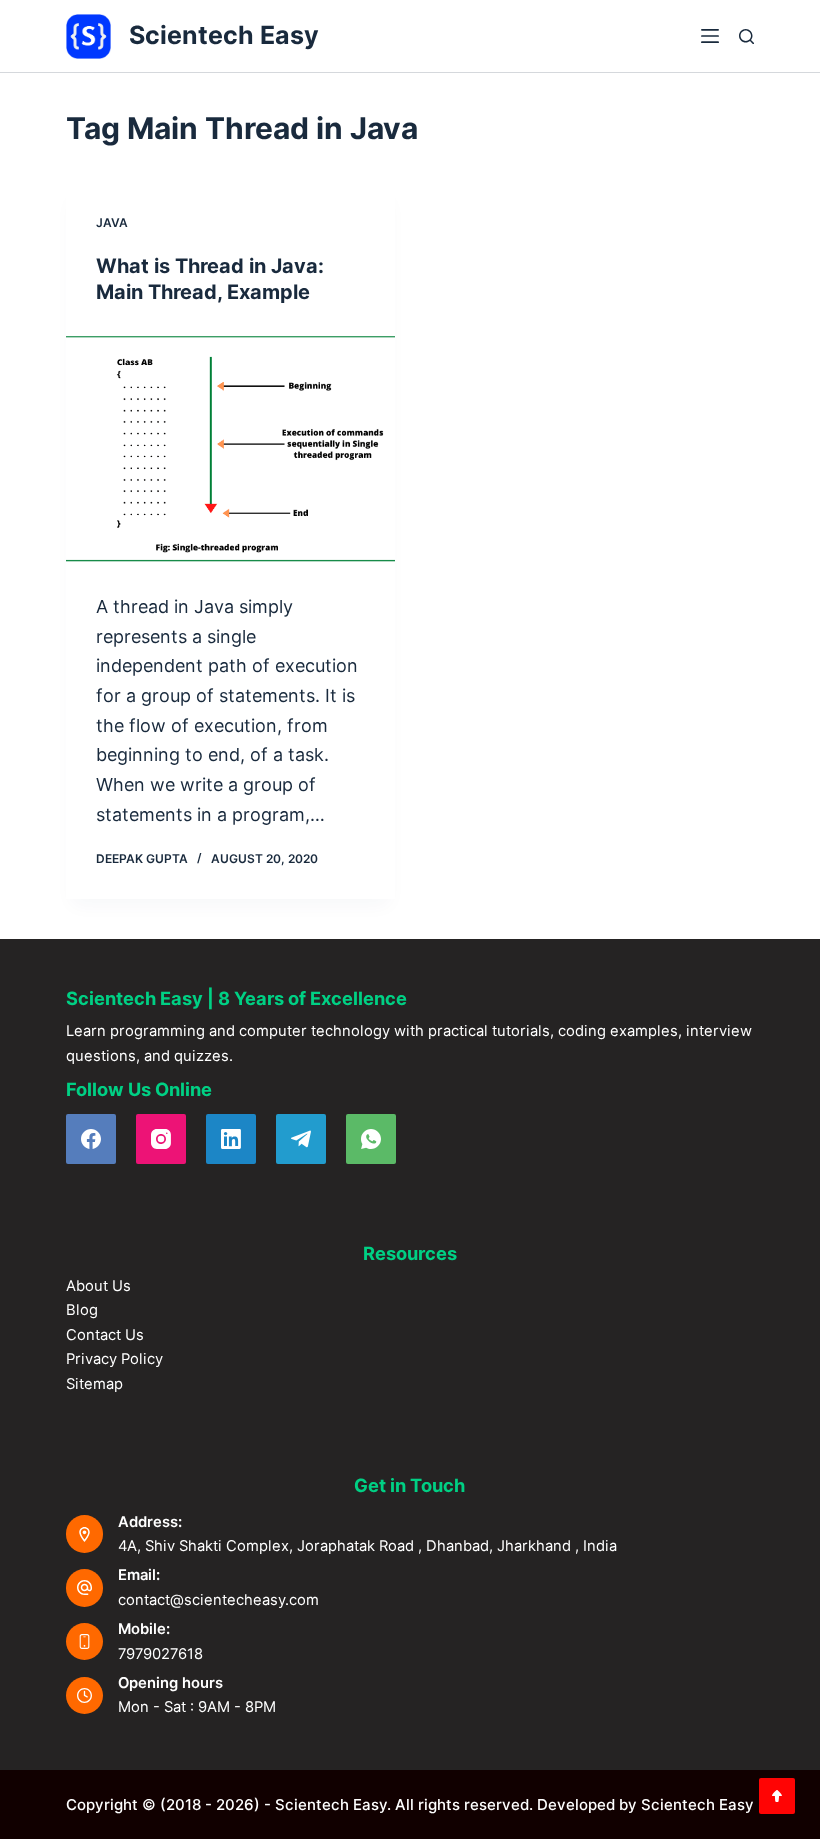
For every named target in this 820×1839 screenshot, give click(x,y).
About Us (98, 1286)
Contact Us (105, 1335)
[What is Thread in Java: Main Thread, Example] (230, 448)
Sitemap (94, 1384)
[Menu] (710, 36)
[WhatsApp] (371, 1139)
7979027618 (160, 1654)
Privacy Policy (114, 1359)
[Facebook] (91, 1139)
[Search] (746, 36)
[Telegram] (301, 1139)
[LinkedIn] (231, 1139)
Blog (82, 1310)
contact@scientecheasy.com (218, 1600)
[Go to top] (777, 1796)
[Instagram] (161, 1139)
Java (112, 222)
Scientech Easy (224, 35)
